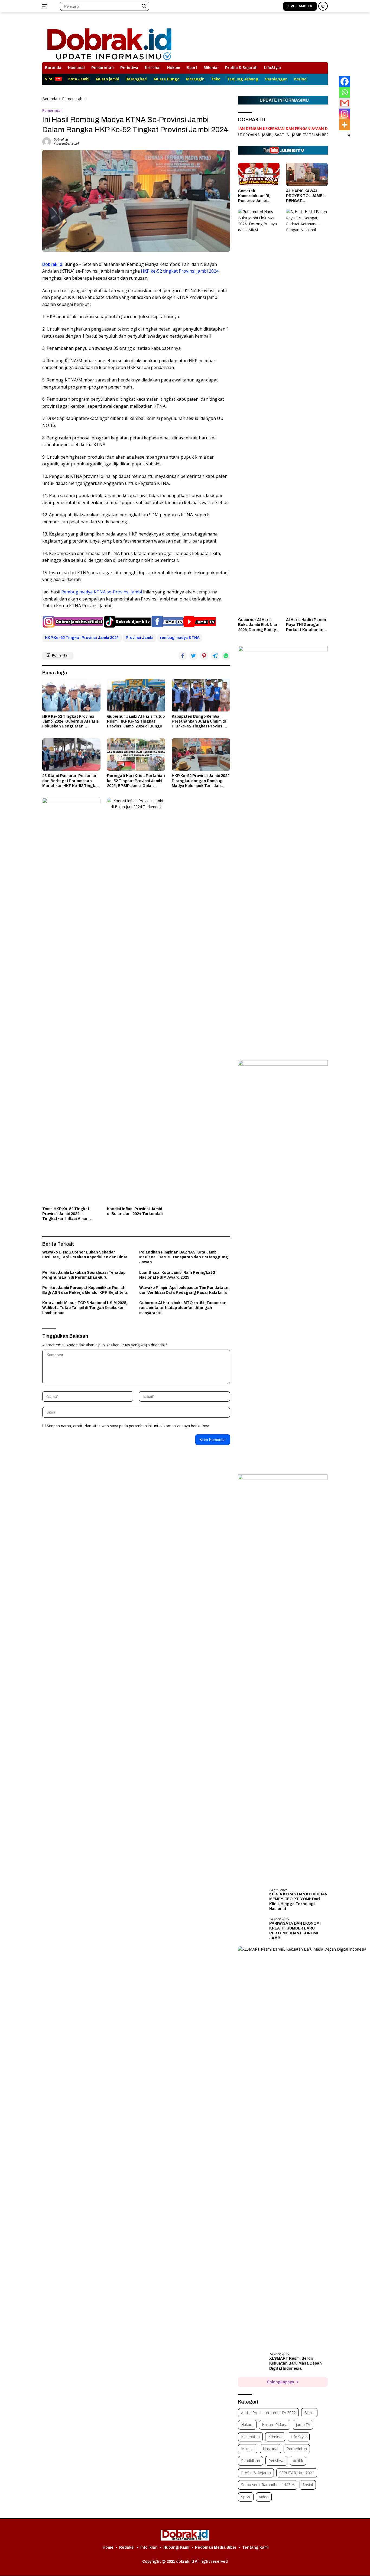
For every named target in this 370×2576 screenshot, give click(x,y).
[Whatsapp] (345, 92)
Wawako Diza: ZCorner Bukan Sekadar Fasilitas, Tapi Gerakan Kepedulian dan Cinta (85, 1255)
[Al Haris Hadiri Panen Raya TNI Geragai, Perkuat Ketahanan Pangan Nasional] (307, 412)
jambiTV (303, 2425)
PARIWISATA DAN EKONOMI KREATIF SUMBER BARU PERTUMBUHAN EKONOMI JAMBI (295, 1931)
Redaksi (127, 2547)
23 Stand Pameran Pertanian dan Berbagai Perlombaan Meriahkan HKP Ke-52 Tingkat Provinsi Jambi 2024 (71, 781)
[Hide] (349, 135)
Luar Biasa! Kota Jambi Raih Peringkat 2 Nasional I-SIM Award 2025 (177, 1275)
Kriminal (153, 68)
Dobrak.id (52, 264)
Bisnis (309, 2413)
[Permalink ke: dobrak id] (47, 141)
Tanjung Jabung (243, 79)
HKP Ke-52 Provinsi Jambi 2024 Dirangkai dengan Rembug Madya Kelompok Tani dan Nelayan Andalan (201, 781)
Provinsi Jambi (139, 638)
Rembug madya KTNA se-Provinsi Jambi (102, 592)
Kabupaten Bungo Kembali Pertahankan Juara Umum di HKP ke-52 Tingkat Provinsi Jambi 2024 (199, 722)
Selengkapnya (281, 2382)
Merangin (195, 79)
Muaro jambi (107, 79)
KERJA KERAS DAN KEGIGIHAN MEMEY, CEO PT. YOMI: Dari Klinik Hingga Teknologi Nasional (298, 1902)
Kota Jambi (79, 79)
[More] (345, 125)
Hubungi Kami (176, 2547)
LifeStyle (272, 68)
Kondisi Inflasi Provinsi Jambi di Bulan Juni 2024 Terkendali (135, 1211)
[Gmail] (345, 103)
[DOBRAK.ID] (109, 40)
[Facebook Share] (183, 656)
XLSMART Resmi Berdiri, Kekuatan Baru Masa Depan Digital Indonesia (296, 2363)
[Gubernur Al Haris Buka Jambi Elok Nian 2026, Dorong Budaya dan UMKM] (259, 412)
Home (108, 2547)
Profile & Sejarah (241, 68)
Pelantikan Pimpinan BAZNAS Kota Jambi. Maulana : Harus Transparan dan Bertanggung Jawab (184, 1257)
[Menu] (46, 6)
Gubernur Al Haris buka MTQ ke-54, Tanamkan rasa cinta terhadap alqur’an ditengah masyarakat (183, 1308)
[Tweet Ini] (193, 656)
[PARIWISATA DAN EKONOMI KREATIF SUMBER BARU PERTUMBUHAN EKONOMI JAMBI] (252, 1927)
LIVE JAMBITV (300, 6)
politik (298, 2461)
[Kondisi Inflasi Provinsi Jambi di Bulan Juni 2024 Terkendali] (136, 1001)
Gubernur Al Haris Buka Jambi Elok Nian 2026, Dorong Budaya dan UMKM (258, 625)
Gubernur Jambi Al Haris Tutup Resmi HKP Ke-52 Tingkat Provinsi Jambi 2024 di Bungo (136, 721)
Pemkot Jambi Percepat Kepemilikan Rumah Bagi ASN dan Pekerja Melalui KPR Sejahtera (85, 1290)
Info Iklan (149, 2547)
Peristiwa (129, 68)
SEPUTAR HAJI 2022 (297, 2473)
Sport (192, 68)
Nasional (76, 68)
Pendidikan (251, 2461)
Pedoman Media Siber (216, 2547)
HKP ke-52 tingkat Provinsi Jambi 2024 (179, 271)
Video (264, 2497)
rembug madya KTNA (180, 638)
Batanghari (136, 79)
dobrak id (61, 140)
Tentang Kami (255, 2547)
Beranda (53, 68)
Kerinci (301, 79)
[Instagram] (345, 114)
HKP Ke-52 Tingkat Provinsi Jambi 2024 (82, 638)
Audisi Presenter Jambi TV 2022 (268, 2413)
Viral (49, 79)
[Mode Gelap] (323, 6)
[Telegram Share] (215, 656)
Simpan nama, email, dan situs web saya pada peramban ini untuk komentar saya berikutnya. (128, 1426)
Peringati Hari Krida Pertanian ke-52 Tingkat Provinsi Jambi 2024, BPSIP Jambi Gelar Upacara (136, 781)
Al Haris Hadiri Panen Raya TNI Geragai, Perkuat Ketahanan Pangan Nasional (306, 625)
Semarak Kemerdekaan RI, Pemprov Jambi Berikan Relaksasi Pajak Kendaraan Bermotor (255, 196)
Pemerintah (103, 68)
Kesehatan (250, 2437)
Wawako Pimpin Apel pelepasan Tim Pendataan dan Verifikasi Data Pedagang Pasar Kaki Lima (184, 1290)
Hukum (174, 68)
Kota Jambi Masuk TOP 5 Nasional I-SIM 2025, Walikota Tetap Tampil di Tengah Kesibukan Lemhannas (85, 1308)
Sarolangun (276, 79)
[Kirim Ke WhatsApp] (226, 656)
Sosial (308, 2485)
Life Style (299, 2437)
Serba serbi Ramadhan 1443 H (268, 2485)
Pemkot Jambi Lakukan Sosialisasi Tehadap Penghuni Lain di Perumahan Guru (84, 1275)
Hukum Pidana (275, 2425)
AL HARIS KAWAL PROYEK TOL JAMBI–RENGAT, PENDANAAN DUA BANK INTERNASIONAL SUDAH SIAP (306, 196)
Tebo (216, 79)
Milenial (211, 68)
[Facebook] (345, 81)
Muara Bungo (167, 79)
